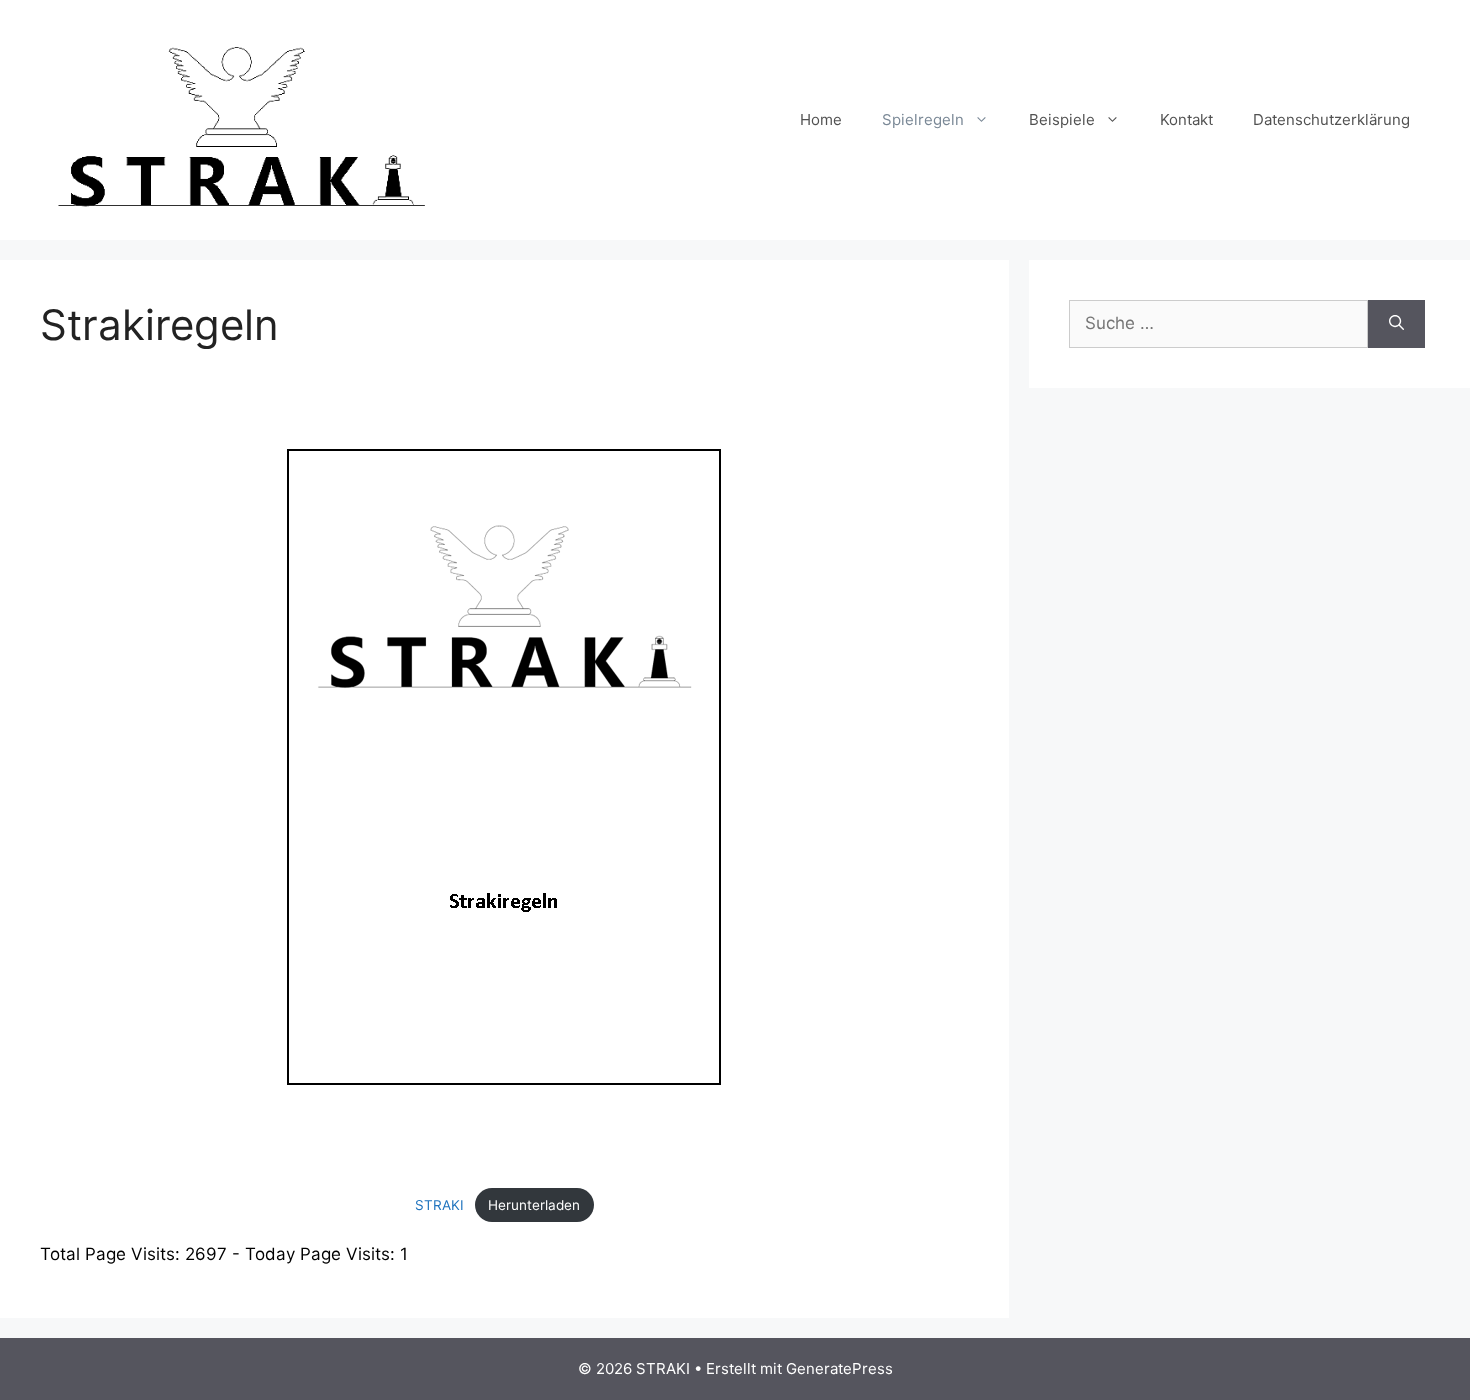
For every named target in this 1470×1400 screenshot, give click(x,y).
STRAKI (439, 1205)
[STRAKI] (240, 119)
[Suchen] (1396, 324)
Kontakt (1186, 119)
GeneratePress (839, 1368)
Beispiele (1062, 119)
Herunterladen (534, 1205)
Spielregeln (923, 119)
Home (821, 119)
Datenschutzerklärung (1331, 119)
